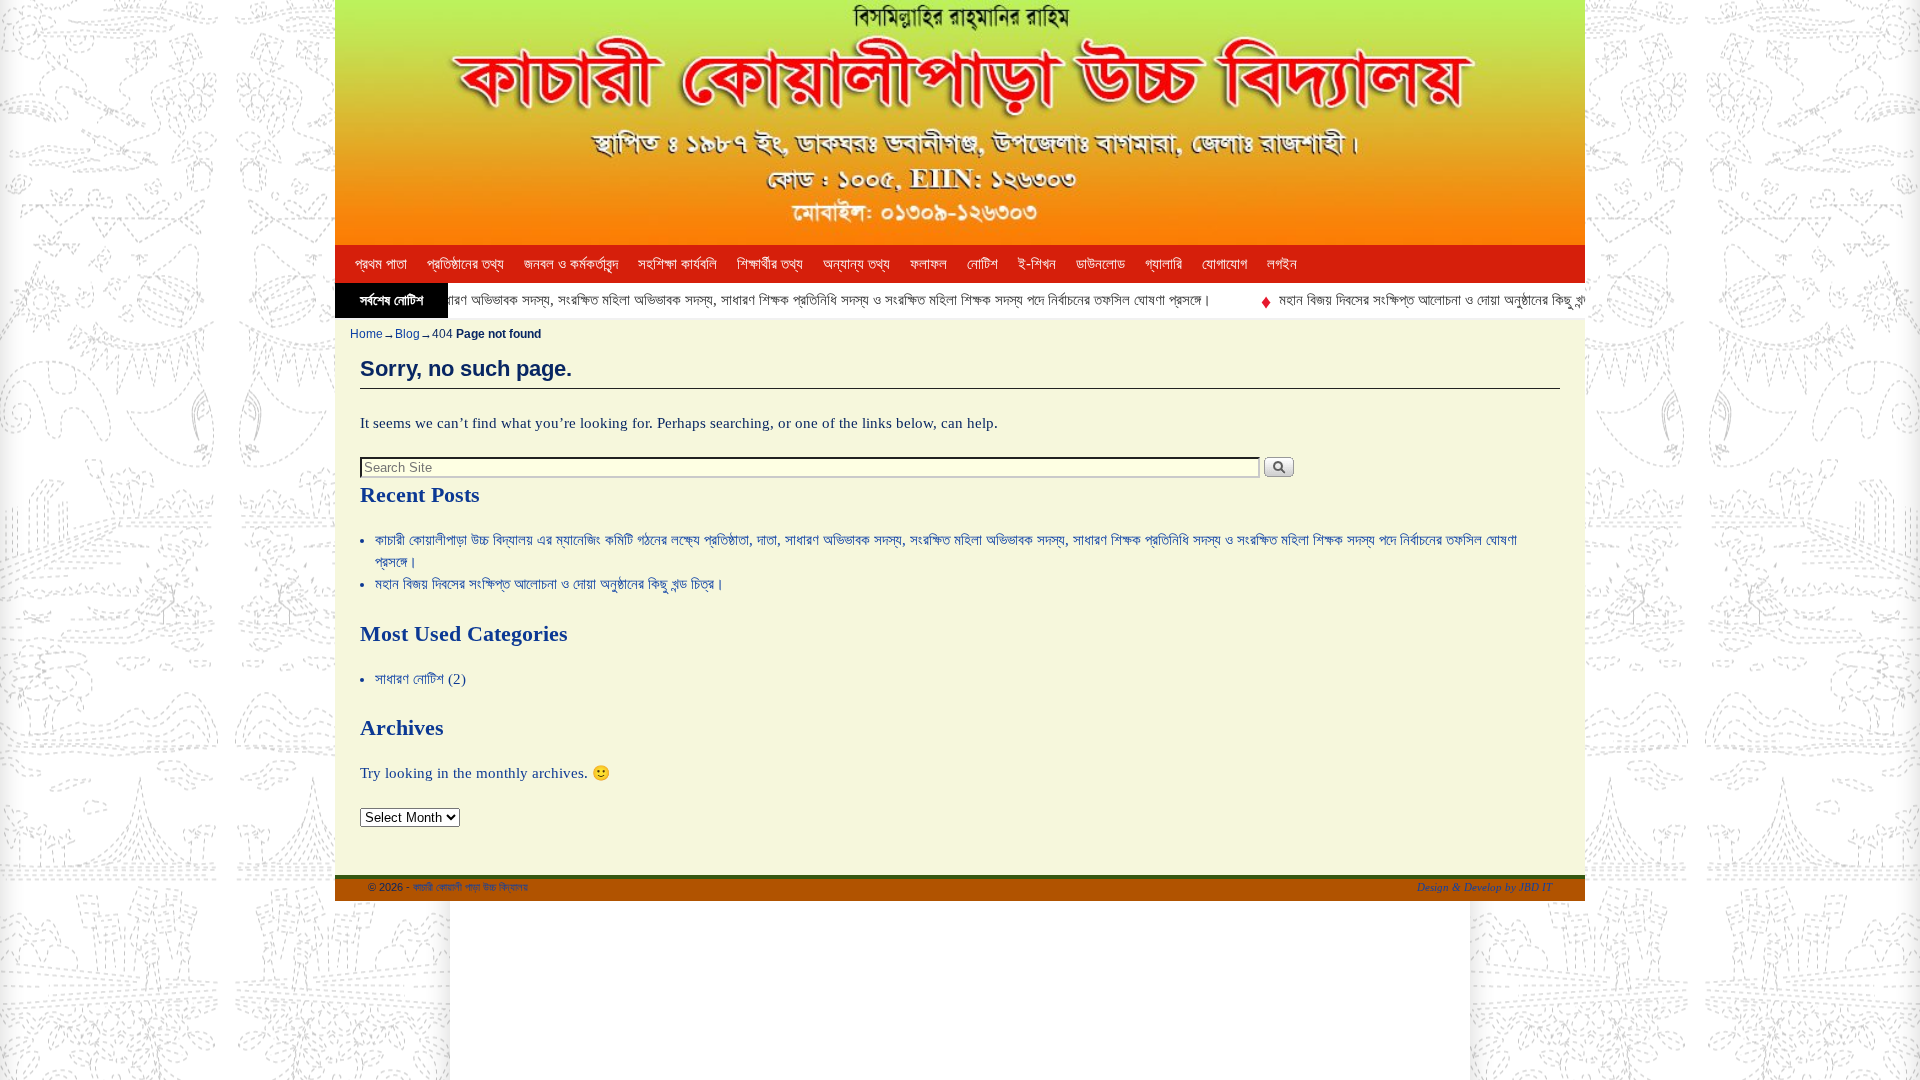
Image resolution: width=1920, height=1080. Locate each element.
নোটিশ (982, 264)
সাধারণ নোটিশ (409, 679)
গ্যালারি (1163, 264)
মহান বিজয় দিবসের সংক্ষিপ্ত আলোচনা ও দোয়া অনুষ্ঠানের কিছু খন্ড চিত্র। (1426, 300)
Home (366, 334)
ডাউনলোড (1100, 264)
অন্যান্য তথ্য (856, 264)
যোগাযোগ (1224, 264)
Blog (407, 334)
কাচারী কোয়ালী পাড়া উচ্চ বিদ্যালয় (470, 887)
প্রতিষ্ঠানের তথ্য (465, 264)
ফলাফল (928, 264)
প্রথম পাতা (381, 264)
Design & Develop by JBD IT (1484, 887)
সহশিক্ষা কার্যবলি (677, 264)
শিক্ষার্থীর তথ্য (770, 264)
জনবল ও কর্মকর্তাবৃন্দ (571, 264)
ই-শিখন (1037, 264)
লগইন (1282, 264)
